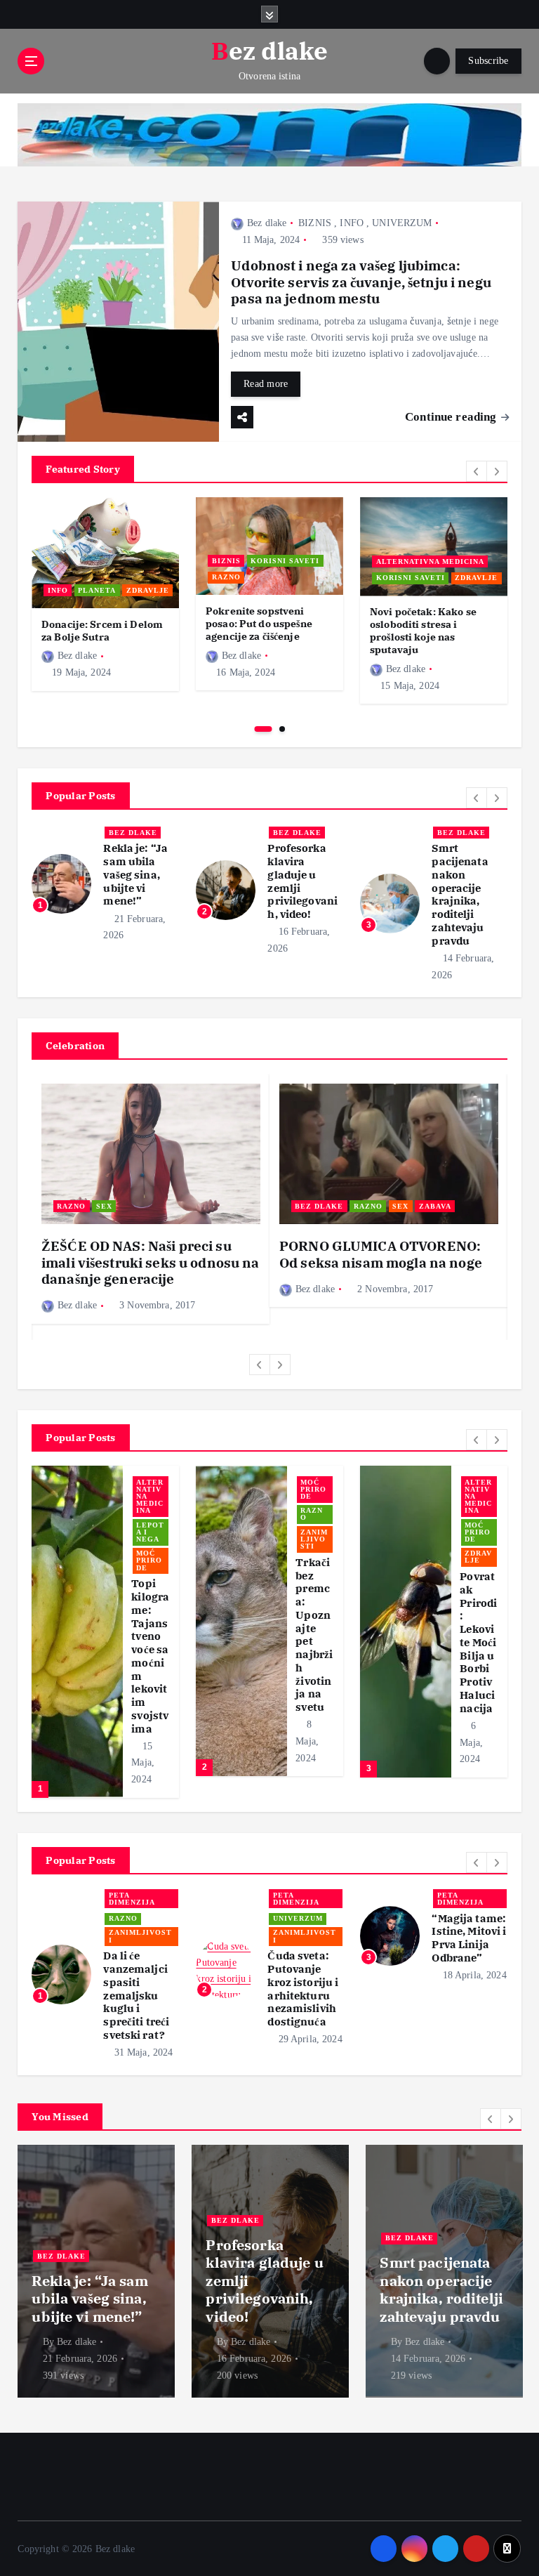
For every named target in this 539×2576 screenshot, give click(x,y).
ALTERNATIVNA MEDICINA (430, 561)
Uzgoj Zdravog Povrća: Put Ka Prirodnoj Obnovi (314, 1636)
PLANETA (97, 590)
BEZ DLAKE (133, 833)
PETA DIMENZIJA (132, 1899)
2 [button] (282, 729)
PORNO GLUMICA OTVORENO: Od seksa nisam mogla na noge (381, 1254)
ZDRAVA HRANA (314, 1557)
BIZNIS (315, 223)
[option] (105, 594)
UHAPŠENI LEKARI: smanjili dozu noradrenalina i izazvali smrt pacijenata (468, 888)
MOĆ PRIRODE (149, 1532)
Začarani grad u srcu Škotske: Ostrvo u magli (468, 1945)
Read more (266, 384)
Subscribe (488, 61)
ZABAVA (435, 1206)
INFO (352, 223)
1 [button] (264, 729)
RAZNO (226, 577)
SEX (104, 1206)
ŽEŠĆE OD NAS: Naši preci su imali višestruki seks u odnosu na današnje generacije (150, 1262)
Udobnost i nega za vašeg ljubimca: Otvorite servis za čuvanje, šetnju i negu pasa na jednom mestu (361, 282)
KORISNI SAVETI (285, 561)
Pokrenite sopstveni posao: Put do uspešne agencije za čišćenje (259, 623)
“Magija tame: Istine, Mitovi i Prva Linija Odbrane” (140, 1938)
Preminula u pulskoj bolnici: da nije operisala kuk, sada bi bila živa (304, 898)
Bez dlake (267, 223)
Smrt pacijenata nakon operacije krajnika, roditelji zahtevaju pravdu (131, 894)
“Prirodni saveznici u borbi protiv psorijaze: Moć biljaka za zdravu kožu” (479, 1585)
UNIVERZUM (402, 223)
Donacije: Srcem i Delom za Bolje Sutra (102, 630)
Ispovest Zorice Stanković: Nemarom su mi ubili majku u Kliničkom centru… (435, 2272)
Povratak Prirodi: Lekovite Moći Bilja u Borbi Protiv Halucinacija (150, 1642)
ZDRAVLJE (148, 590)
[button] (477, 471)
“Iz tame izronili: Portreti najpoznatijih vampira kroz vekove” (304, 1951)
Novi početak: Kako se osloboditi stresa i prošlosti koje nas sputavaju (423, 630)
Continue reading (452, 417)
